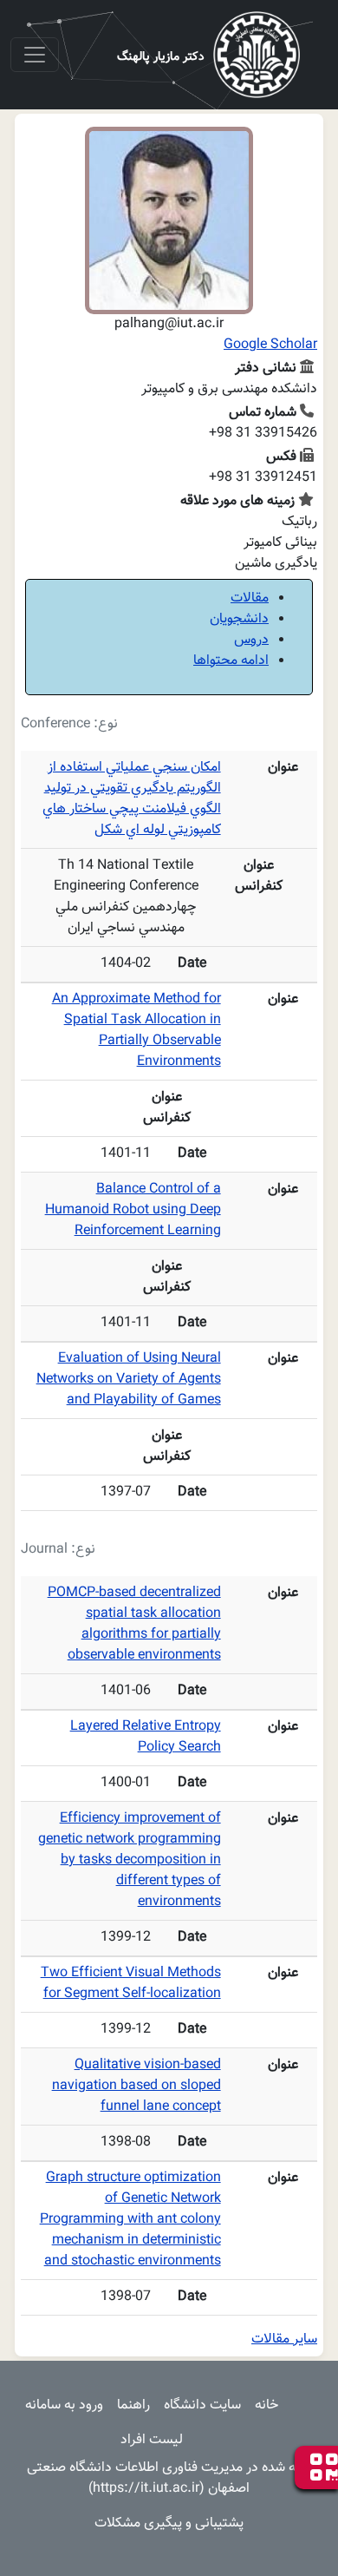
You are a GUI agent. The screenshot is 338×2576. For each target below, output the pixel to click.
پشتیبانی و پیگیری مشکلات (169, 2523)
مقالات (250, 598)
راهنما (133, 2405)
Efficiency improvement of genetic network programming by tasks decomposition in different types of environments (130, 1860)
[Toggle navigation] (35, 55)
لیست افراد (152, 2440)
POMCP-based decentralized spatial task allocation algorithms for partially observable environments (134, 1624)
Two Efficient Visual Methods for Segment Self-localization (131, 1984)
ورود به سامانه (64, 2405)
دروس (251, 640)
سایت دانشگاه (202, 2405)
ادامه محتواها (231, 661)
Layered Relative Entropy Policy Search (146, 1737)
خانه (266, 2405)
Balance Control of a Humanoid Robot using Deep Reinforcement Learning (133, 1210)
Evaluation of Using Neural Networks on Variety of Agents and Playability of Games (129, 1380)
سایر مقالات (284, 2339)
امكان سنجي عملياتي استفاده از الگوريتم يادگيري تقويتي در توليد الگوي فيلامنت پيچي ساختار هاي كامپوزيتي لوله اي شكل (132, 799)
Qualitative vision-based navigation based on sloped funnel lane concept (136, 2086)
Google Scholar (270, 345)
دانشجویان (239, 619)
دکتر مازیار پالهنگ (161, 57)
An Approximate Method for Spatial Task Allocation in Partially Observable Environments (136, 1031)
